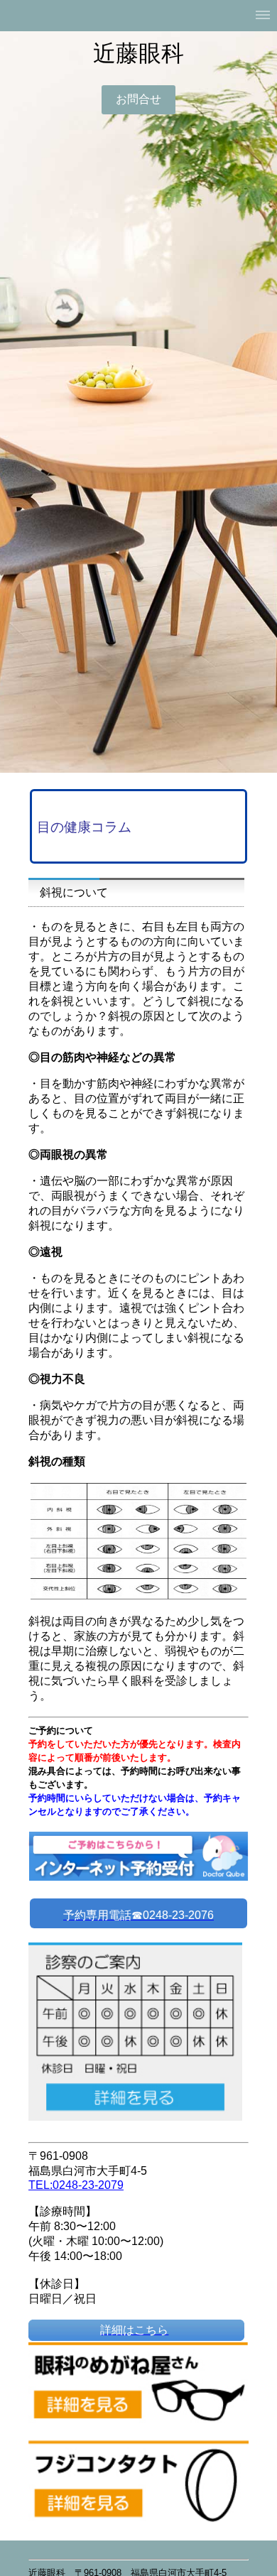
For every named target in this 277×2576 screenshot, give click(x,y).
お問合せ (138, 99)
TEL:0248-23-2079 (76, 2185)
